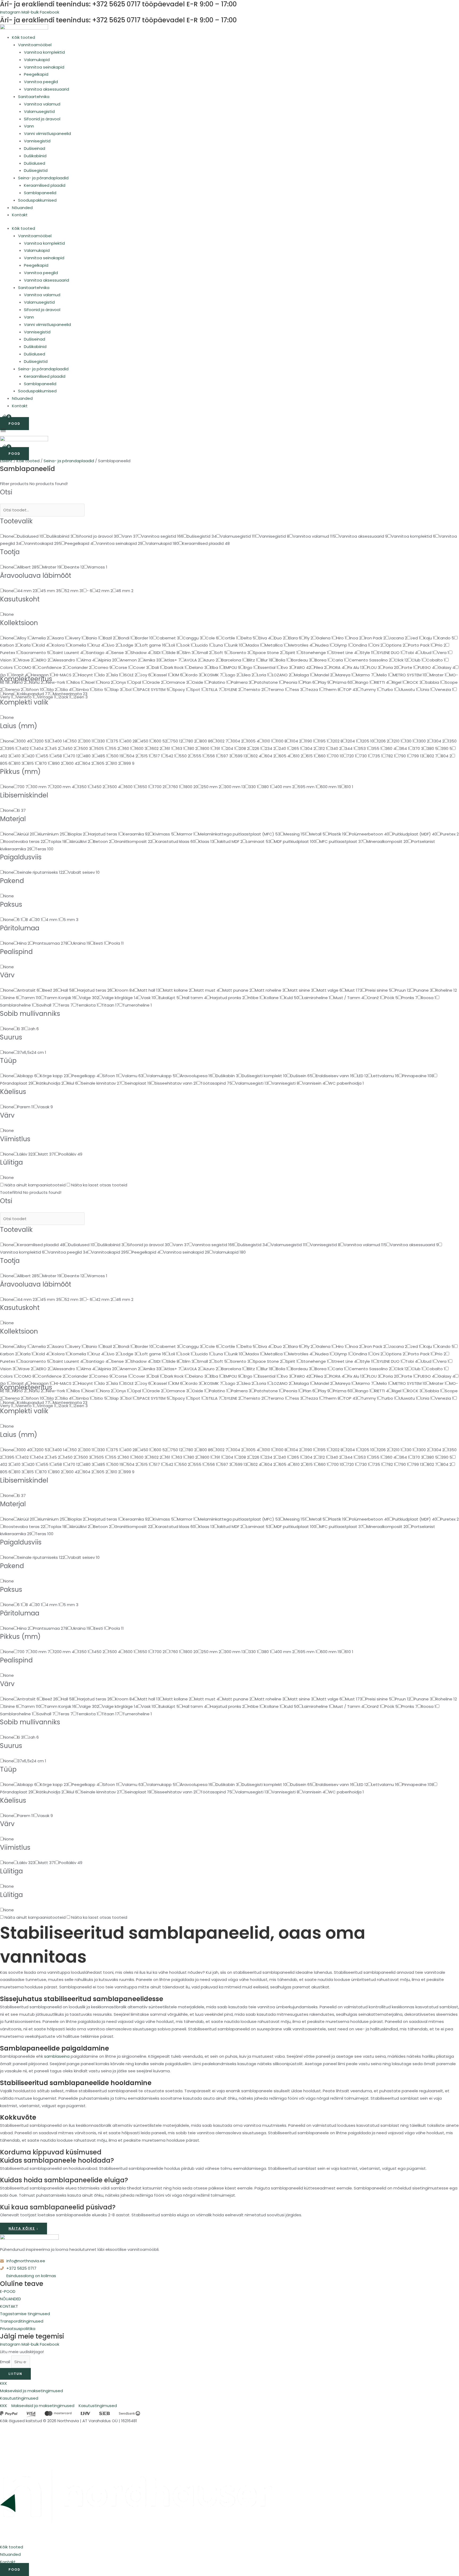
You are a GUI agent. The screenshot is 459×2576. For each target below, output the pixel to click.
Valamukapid (37, 60)
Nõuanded (22, 208)
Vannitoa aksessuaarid (46, 89)
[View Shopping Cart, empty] (5, 418)
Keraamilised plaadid (45, 185)
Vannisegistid (37, 141)
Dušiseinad (35, 148)
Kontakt (20, 215)
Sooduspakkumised (37, 200)
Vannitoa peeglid (41, 82)
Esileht (6, 461)
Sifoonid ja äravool (42, 119)
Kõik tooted (24, 37)
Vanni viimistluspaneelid (47, 133)
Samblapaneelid (40, 193)
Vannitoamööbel (35, 45)
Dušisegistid (36, 170)
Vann (29, 126)
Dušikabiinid (35, 156)
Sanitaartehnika (34, 97)
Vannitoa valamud (42, 104)
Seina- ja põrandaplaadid (43, 178)
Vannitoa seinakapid (44, 67)
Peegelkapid (36, 74)
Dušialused (35, 163)
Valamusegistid (39, 111)
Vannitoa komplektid (44, 52)
